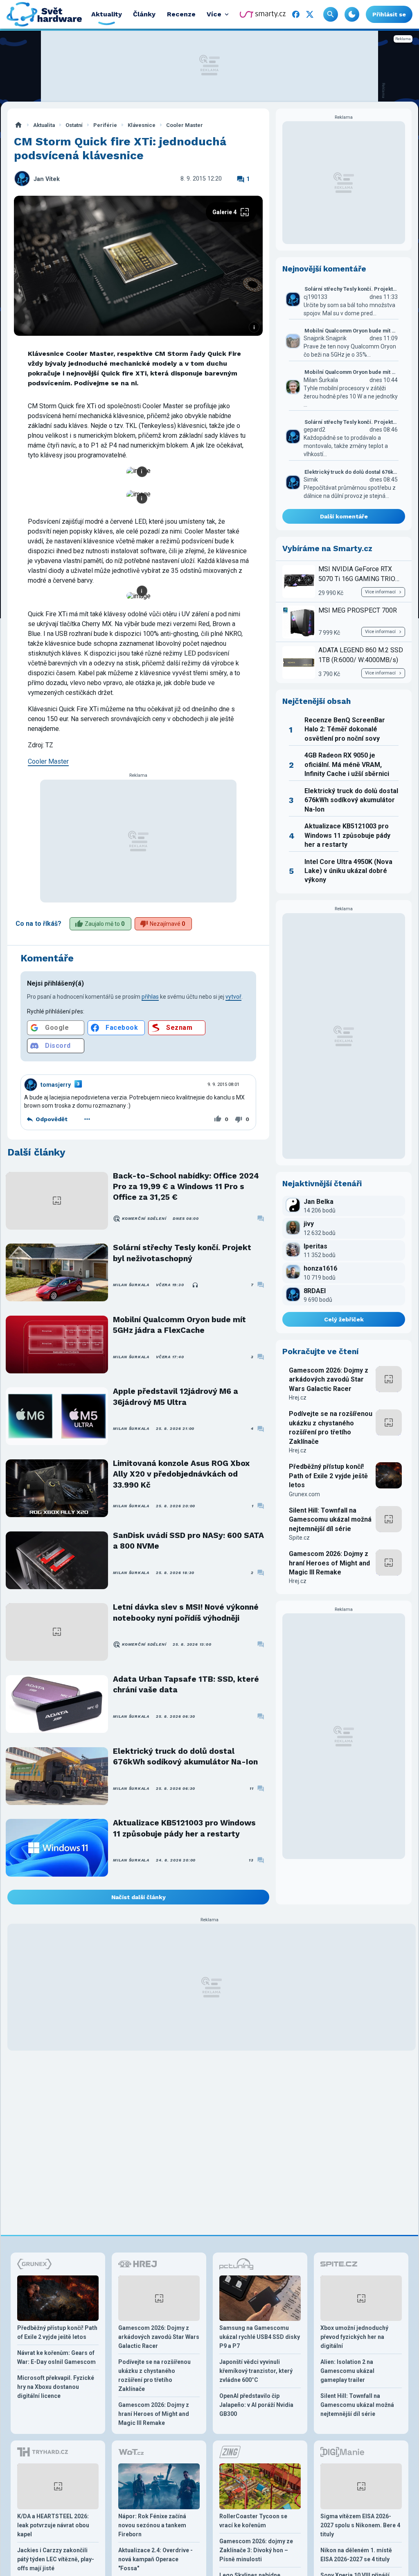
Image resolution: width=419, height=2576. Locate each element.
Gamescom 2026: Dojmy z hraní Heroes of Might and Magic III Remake (329, 1563)
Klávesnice (142, 125)
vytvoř (233, 997)
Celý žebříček (344, 1319)
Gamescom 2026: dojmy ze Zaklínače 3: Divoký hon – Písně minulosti (256, 2550)
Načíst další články (139, 1897)
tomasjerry (56, 1085)
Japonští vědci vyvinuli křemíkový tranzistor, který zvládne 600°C (256, 2371)
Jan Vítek (47, 179)
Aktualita (44, 125)
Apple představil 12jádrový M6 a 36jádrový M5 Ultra (176, 1397)
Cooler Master (185, 125)
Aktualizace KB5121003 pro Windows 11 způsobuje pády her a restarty (184, 1828)
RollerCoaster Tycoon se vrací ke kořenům (253, 2521)
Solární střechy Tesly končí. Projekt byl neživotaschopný (182, 1253)
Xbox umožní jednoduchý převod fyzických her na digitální (354, 2337)
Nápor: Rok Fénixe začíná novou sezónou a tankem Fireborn (152, 2525)
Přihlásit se (389, 14)
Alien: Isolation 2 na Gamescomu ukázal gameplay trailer (347, 2371)
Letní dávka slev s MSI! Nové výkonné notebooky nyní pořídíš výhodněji (186, 1612)
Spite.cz (299, 1538)
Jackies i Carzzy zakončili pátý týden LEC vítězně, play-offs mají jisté (56, 2559)
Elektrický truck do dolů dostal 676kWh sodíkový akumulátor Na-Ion (185, 1756)
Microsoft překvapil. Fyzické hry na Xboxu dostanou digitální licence (56, 2387)
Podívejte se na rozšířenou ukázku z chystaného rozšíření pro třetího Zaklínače (331, 1427)
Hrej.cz (298, 1398)
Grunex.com (304, 1494)
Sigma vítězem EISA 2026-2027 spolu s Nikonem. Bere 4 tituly (360, 2525)
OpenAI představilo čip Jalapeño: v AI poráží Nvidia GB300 (256, 2405)
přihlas (150, 997)
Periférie (105, 125)
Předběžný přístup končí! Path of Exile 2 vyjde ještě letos (328, 1476)
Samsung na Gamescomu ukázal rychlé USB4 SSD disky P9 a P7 (260, 2337)
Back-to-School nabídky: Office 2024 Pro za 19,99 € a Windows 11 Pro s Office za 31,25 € (186, 1187)
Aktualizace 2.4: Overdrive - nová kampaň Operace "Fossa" (155, 2559)
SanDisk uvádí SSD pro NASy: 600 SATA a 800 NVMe (188, 1541)
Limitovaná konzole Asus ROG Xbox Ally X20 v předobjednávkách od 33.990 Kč (181, 1474)
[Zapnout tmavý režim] (352, 14)
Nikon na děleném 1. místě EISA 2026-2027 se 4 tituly (356, 2555)
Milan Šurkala (131, 1285)
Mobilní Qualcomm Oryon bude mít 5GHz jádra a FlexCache (179, 1325)
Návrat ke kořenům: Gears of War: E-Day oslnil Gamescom (56, 2357)
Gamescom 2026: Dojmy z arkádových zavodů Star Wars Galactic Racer (329, 1380)
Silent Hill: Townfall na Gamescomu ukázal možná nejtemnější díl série (330, 1520)
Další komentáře (344, 516)
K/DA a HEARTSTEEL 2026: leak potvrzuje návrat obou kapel (53, 2525)
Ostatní (74, 125)
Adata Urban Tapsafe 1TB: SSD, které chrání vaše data (186, 1684)
